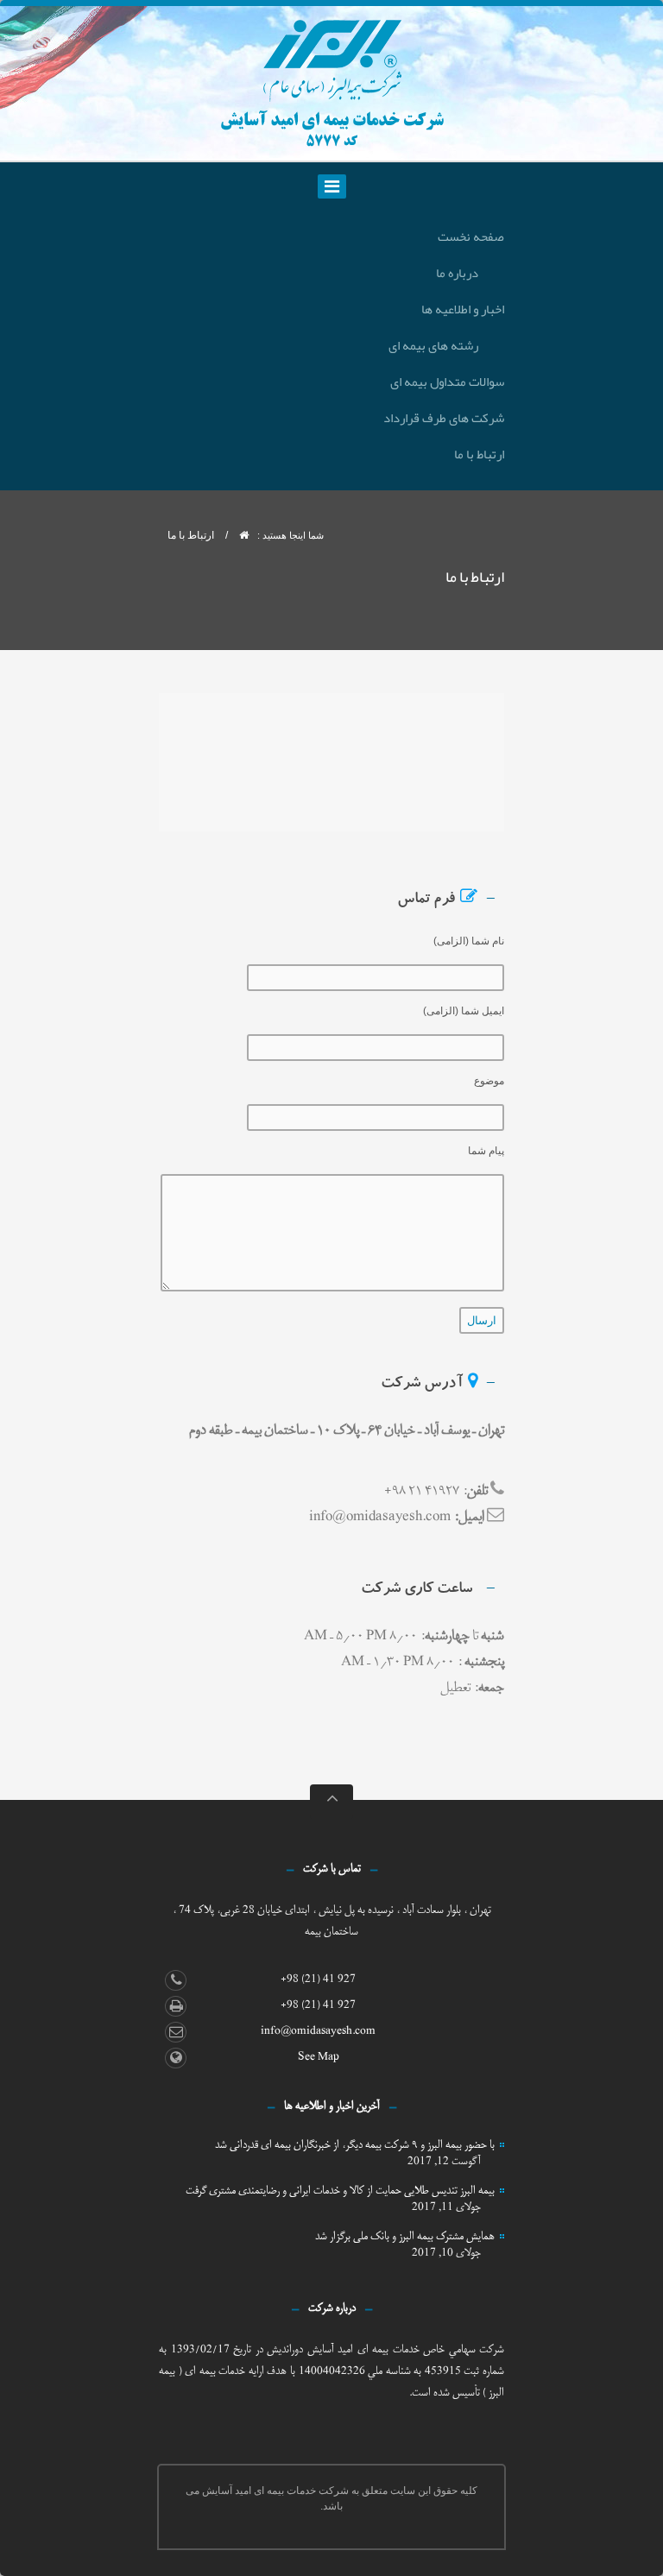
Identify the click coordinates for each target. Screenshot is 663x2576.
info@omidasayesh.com (318, 2031)
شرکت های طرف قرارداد (444, 418)
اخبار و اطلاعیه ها (463, 309)
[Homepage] (244, 535)
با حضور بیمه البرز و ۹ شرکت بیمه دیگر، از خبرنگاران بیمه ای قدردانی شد (355, 2145)
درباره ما (457, 273)
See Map (319, 2057)
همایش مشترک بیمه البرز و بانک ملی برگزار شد (405, 2236)
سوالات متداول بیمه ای (447, 382)
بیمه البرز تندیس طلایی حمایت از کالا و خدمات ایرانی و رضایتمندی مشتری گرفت (340, 2191)
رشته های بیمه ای (433, 345)
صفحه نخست (471, 237)
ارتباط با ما (479, 454)
